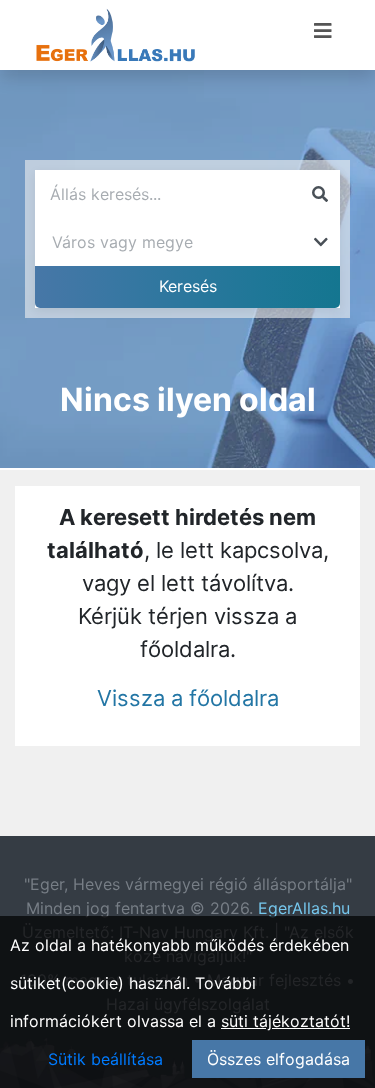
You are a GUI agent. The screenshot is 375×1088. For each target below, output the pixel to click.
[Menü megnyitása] (323, 31)
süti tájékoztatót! (285, 1021)
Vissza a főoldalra (188, 698)
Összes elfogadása (278, 1059)
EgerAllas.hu (304, 908)
